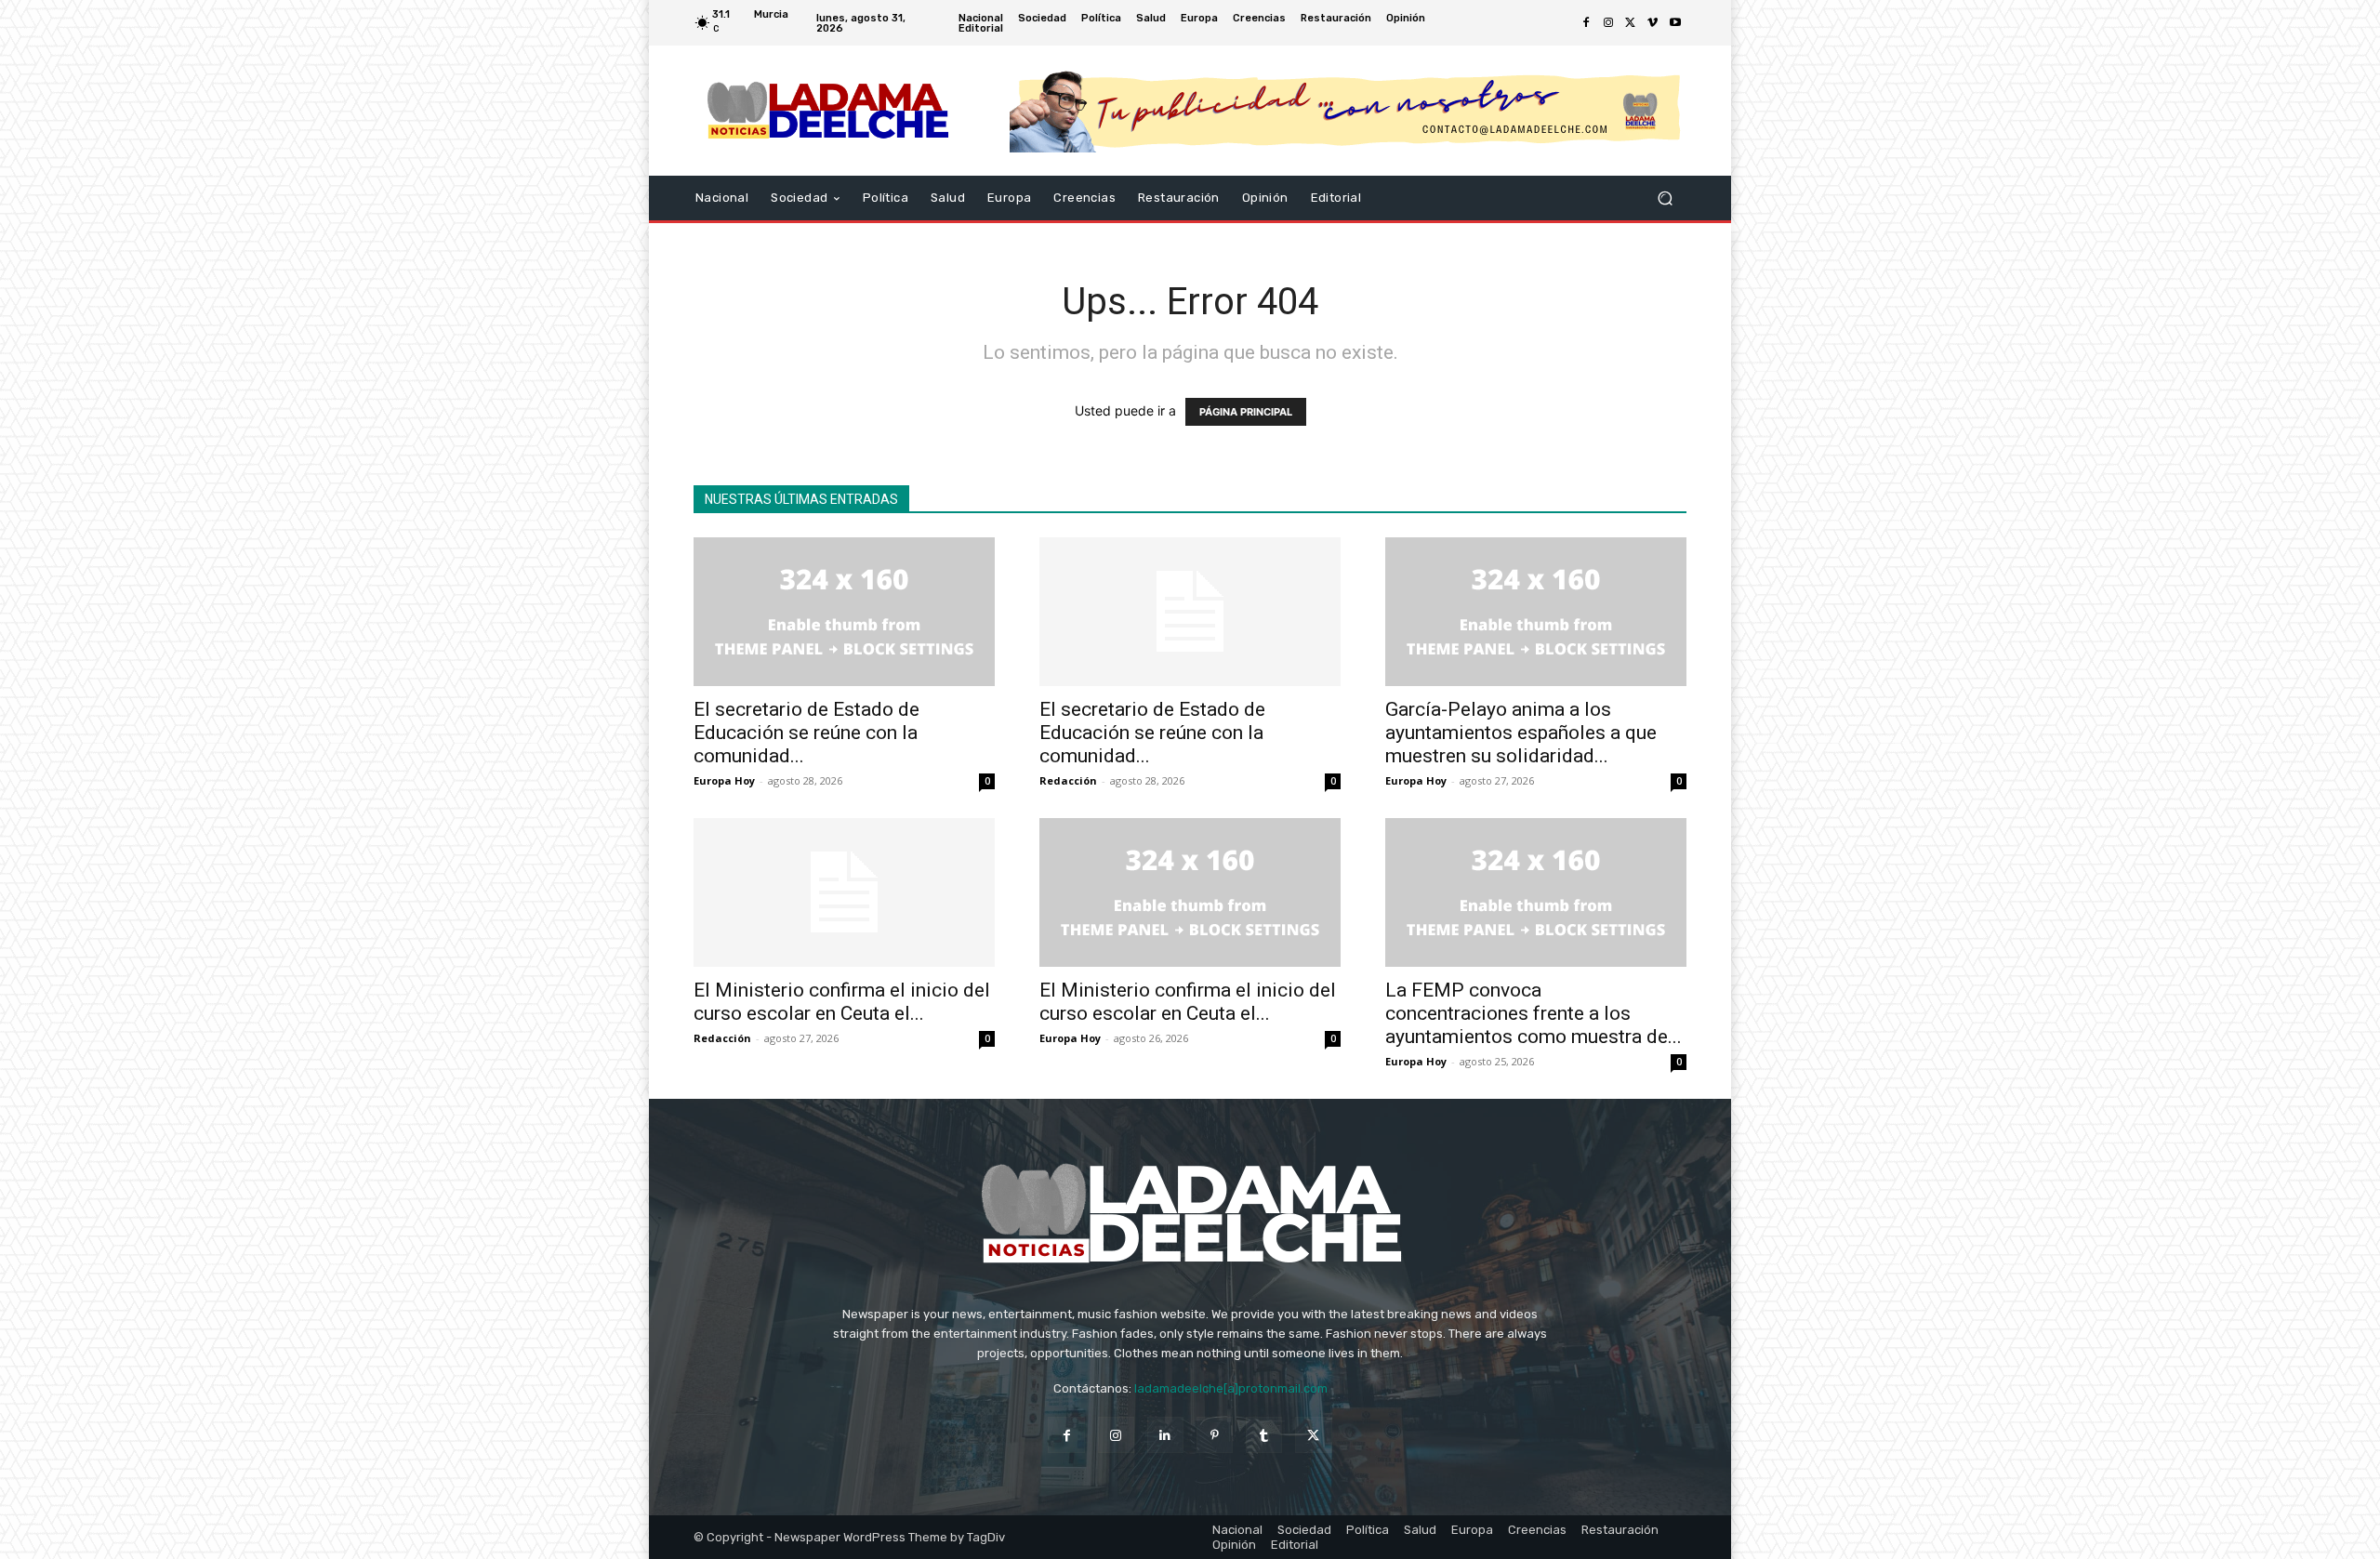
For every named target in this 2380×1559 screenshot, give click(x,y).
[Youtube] (1675, 23)
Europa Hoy (724, 780)
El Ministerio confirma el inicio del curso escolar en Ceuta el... (842, 1002)
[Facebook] (1586, 23)
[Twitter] (1631, 23)
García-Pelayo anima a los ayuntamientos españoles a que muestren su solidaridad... (1521, 733)
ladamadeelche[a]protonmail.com (1231, 1388)
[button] (1665, 198)
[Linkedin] (1165, 1435)
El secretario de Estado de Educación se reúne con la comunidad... (807, 733)
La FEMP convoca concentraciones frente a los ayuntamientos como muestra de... (1534, 1013)
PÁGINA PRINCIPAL (1246, 412)
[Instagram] (1608, 23)
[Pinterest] (1215, 1435)
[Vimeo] (1653, 23)
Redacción (1068, 780)
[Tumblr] (1264, 1435)
